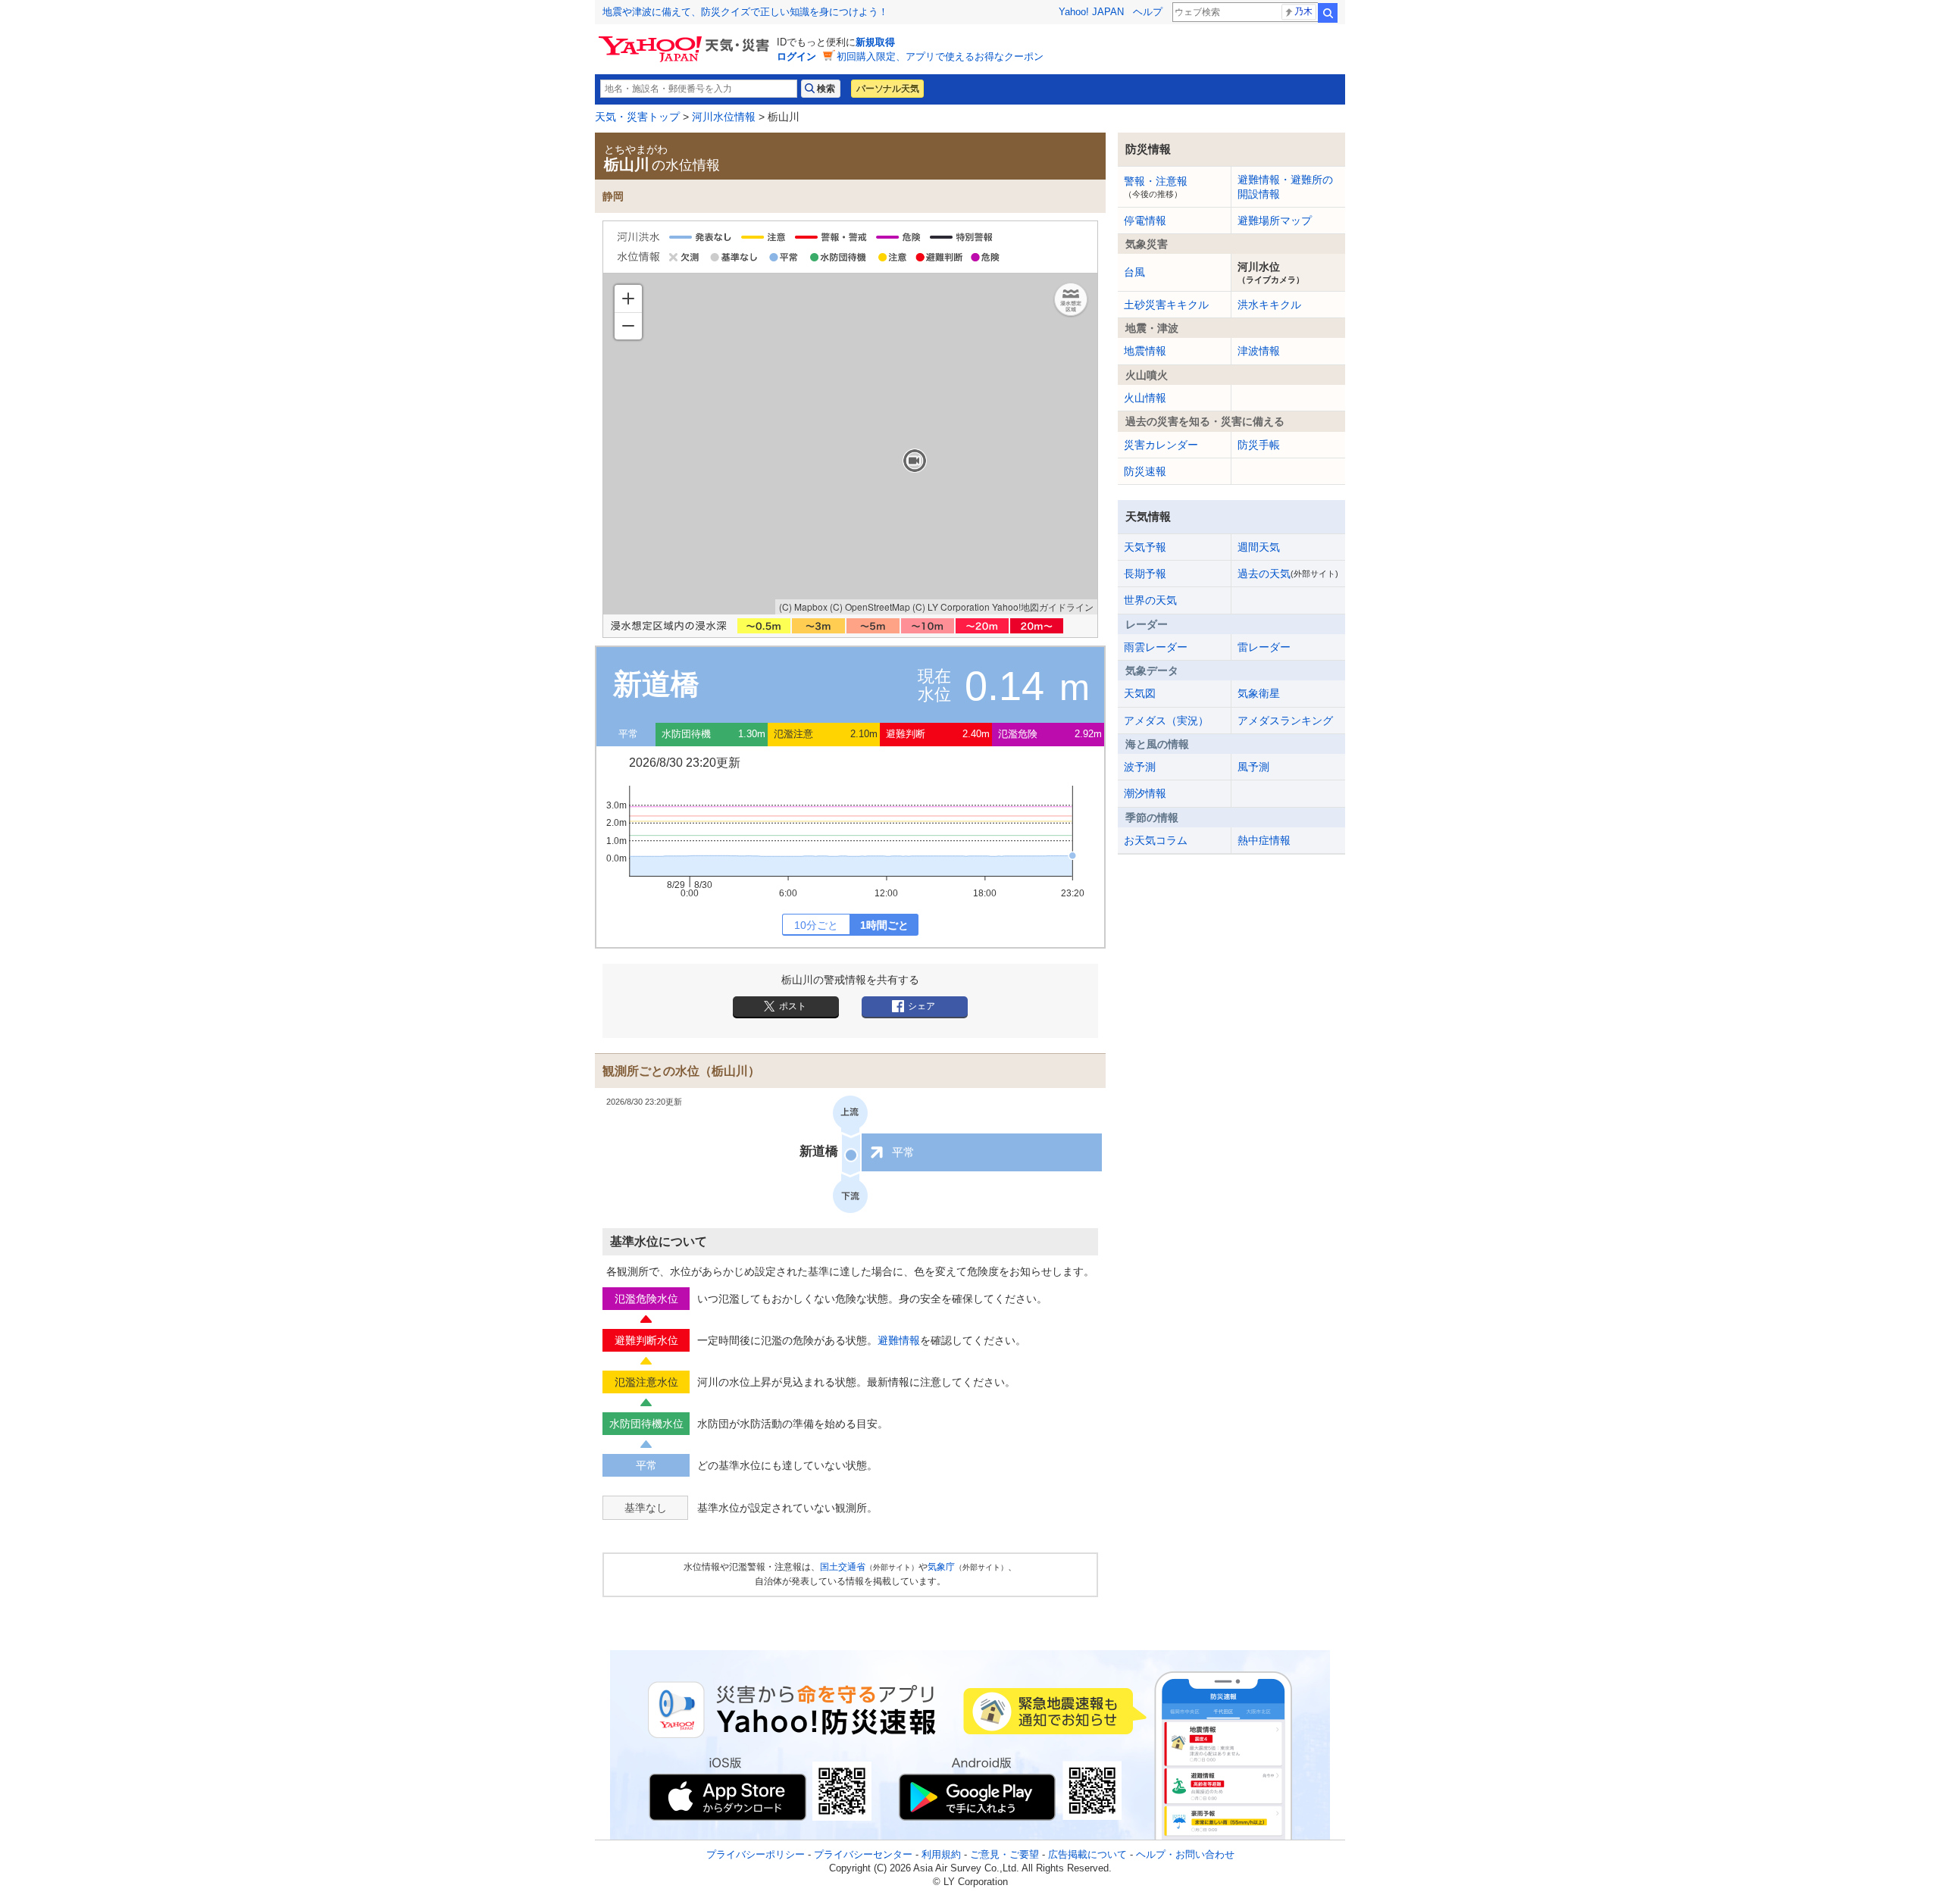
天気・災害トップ (637, 117)
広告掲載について (1087, 1854)
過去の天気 (1288, 574)
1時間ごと (884, 925)
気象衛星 (1259, 693)
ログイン (796, 56)
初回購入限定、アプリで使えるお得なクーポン (940, 56)
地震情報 (1145, 351)
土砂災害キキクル (1166, 305)
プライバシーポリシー (756, 1854)
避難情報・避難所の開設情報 (1285, 186)
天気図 (1140, 693)
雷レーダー (1264, 647)
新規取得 (875, 42)
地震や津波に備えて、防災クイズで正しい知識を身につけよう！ (745, 12)
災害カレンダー (1161, 445)
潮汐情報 (1145, 793)
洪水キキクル (1269, 305)
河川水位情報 (724, 117)
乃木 (1303, 11)
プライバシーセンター (863, 1854)
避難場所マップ (1275, 220)
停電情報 (1145, 220)
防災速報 (1145, 471)
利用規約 (941, 1854)
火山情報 (1145, 398)
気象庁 (941, 1567)
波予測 (1140, 767)
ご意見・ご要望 (1004, 1854)
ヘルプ (1148, 12)
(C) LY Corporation (951, 607)
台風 (1134, 272)
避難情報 (899, 1340)
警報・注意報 (1156, 186)
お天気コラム (1156, 840)
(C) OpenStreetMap (870, 607)
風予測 (1253, 767)
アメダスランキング (1285, 721)
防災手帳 (1259, 445)
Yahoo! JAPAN (1091, 12)
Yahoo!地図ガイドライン (1043, 607)
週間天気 (1259, 547)
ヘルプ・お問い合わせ (1185, 1854)
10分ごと (816, 925)
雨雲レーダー (1156, 647)
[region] (850, 444)
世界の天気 (1150, 600)
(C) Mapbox (803, 607)
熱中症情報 (1264, 840)
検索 (1328, 13)
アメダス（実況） (1166, 721)
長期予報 (1145, 574)
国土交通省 (843, 1567)
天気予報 (1145, 547)
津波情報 (1259, 351)
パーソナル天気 (887, 89)
